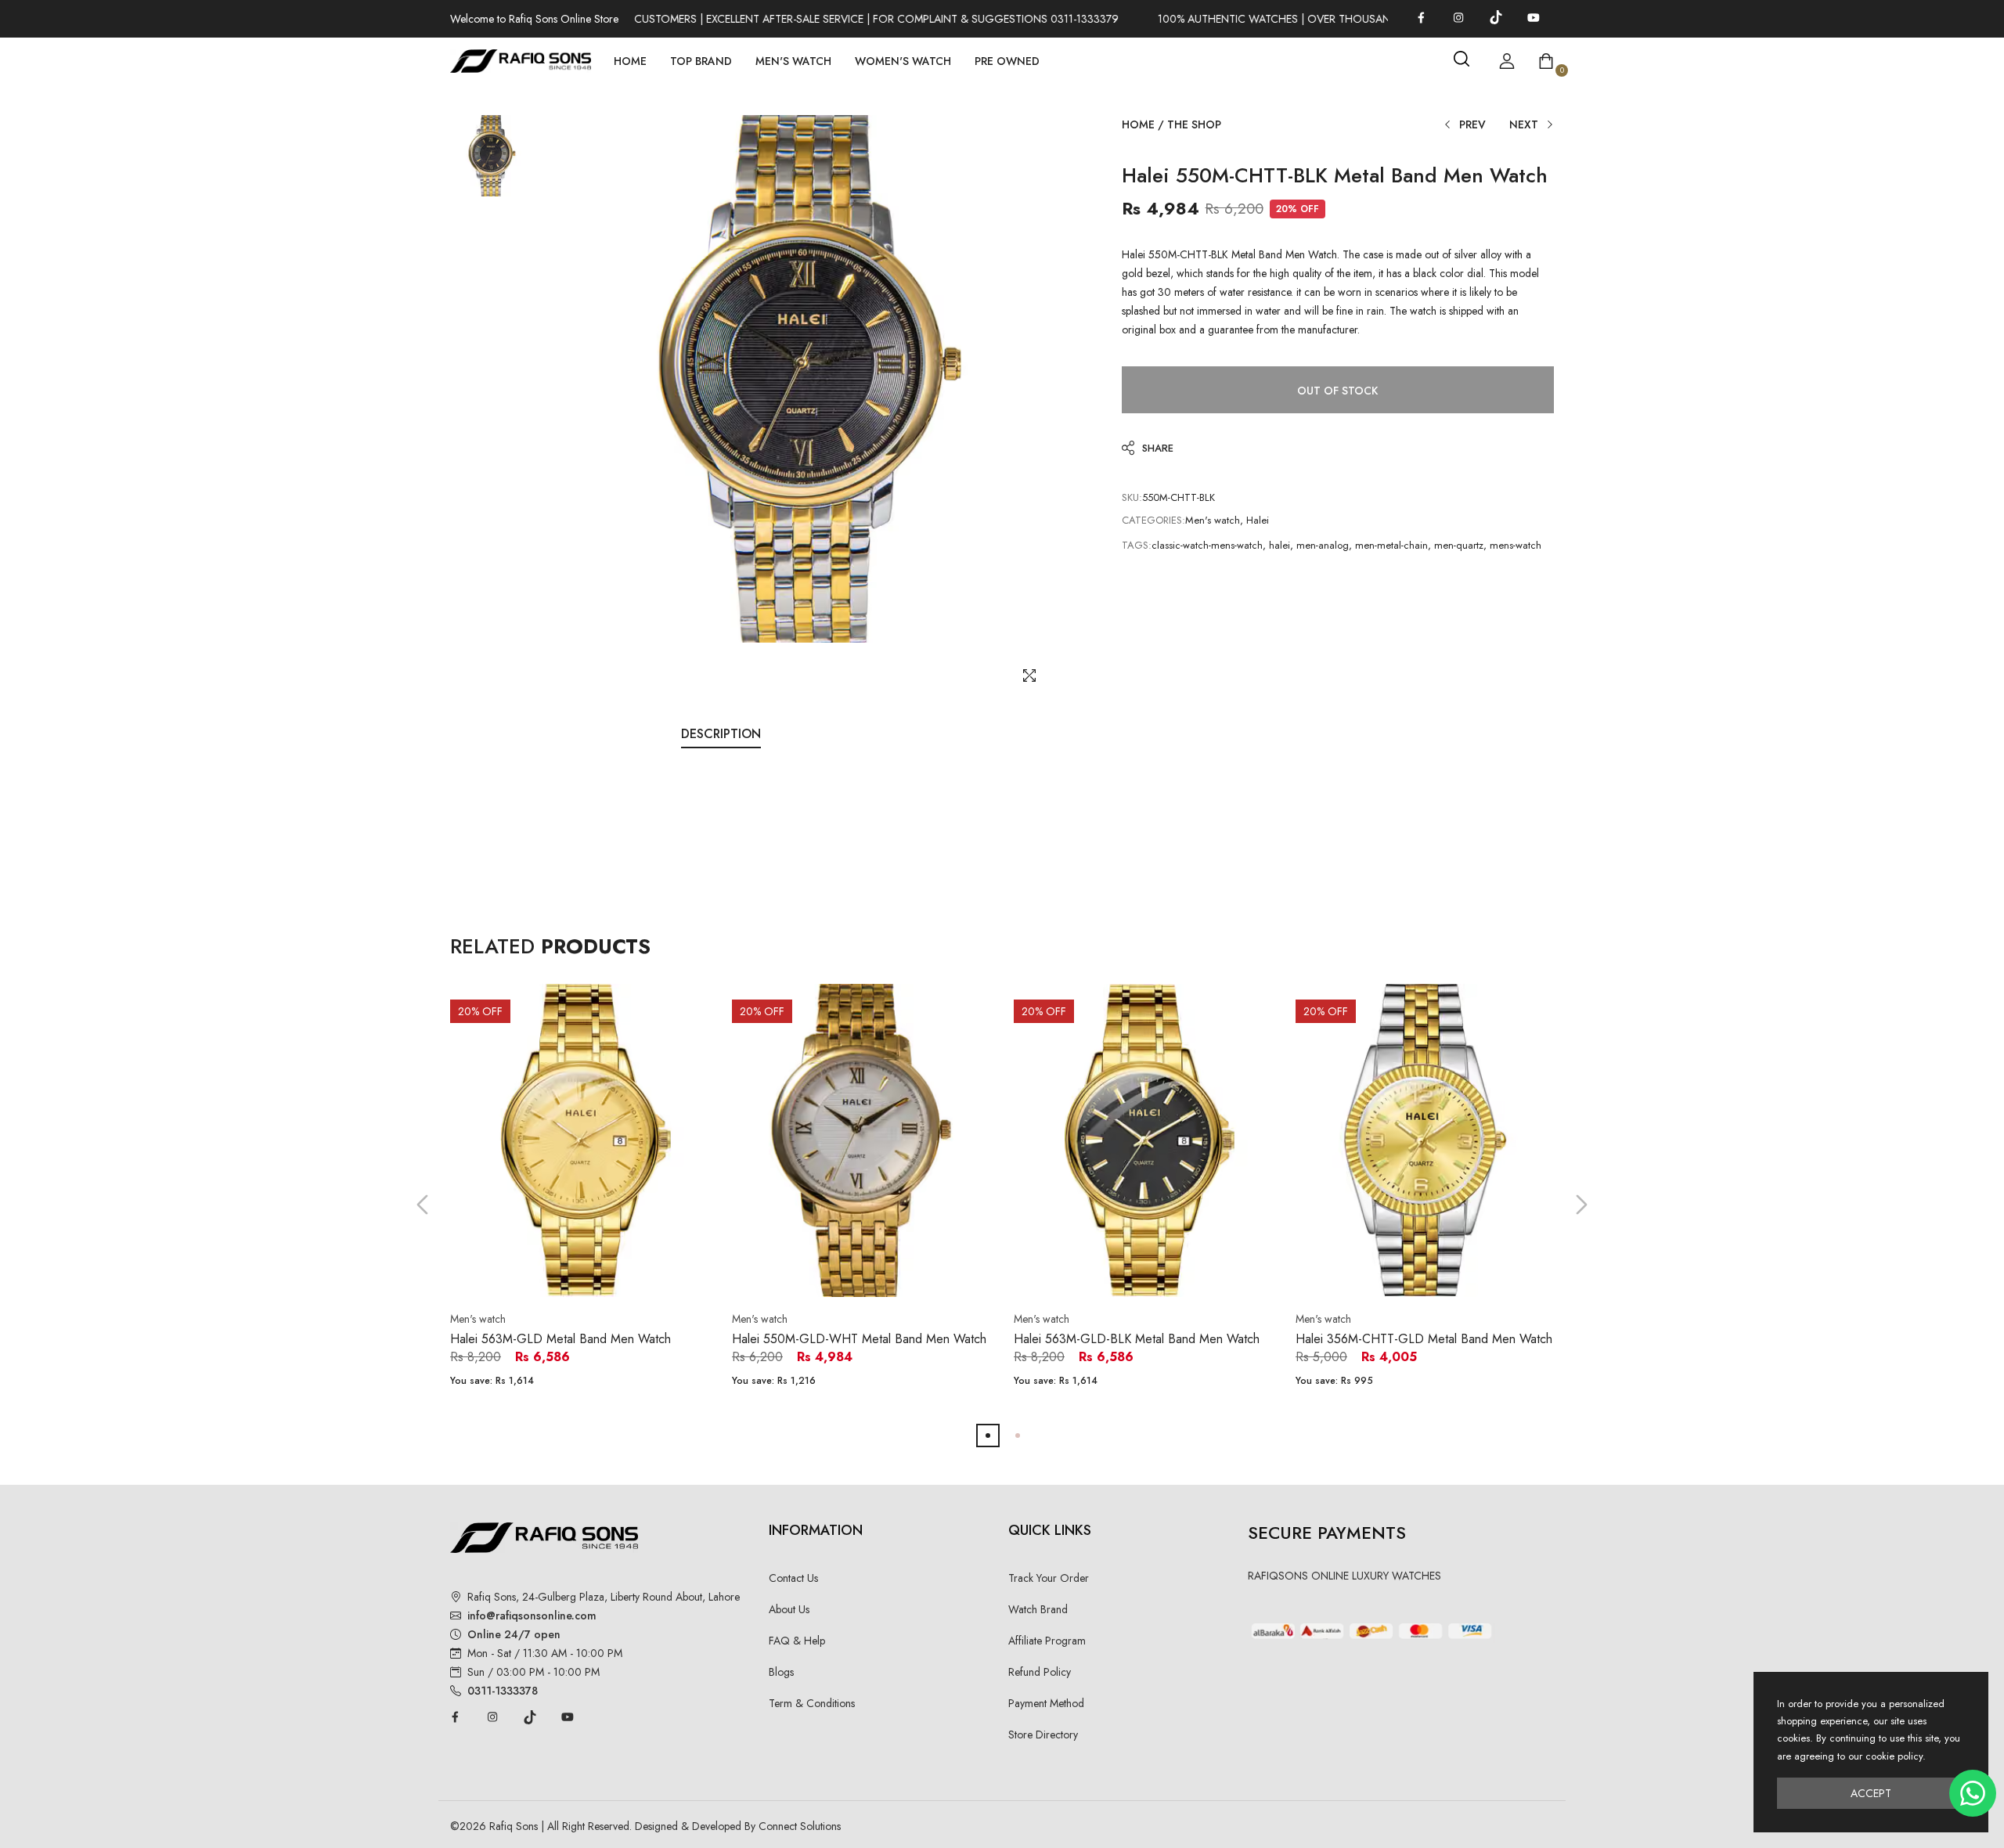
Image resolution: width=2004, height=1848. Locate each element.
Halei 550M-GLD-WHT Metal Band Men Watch (859, 1339)
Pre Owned (1007, 61)
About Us (789, 1609)
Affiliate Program (1047, 1641)
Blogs (781, 1672)
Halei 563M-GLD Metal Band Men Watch (560, 1339)
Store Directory (1043, 1735)
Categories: (1153, 520)
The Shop (1194, 124)
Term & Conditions (812, 1703)
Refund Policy (1040, 1672)
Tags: (1137, 545)
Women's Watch (903, 61)
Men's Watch (793, 61)
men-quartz (1459, 545)
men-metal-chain (1391, 545)
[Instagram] (1458, 17)
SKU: (1132, 497)
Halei (1258, 520)
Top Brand (701, 61)
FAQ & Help (797, 1641)
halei (1280, 545)
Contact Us (793, 1578)
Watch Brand (1038, 1609)
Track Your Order (1049, 1578)
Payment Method (1046, 1703)
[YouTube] (1534, 17)
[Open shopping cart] (1546, 61)
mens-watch (1516, 545)
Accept (1871, 1793)
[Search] (1462, 59)
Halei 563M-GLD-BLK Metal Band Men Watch (1137, 1339)
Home (630, 61)
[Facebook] (1421, 17)
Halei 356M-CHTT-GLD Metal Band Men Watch (1424, 1339)
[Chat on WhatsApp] (1973, 1793)
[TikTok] (1496, 17)
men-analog (1323, 545)
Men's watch (1213, 520)
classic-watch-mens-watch (1207, 545)
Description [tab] (721, 734)
